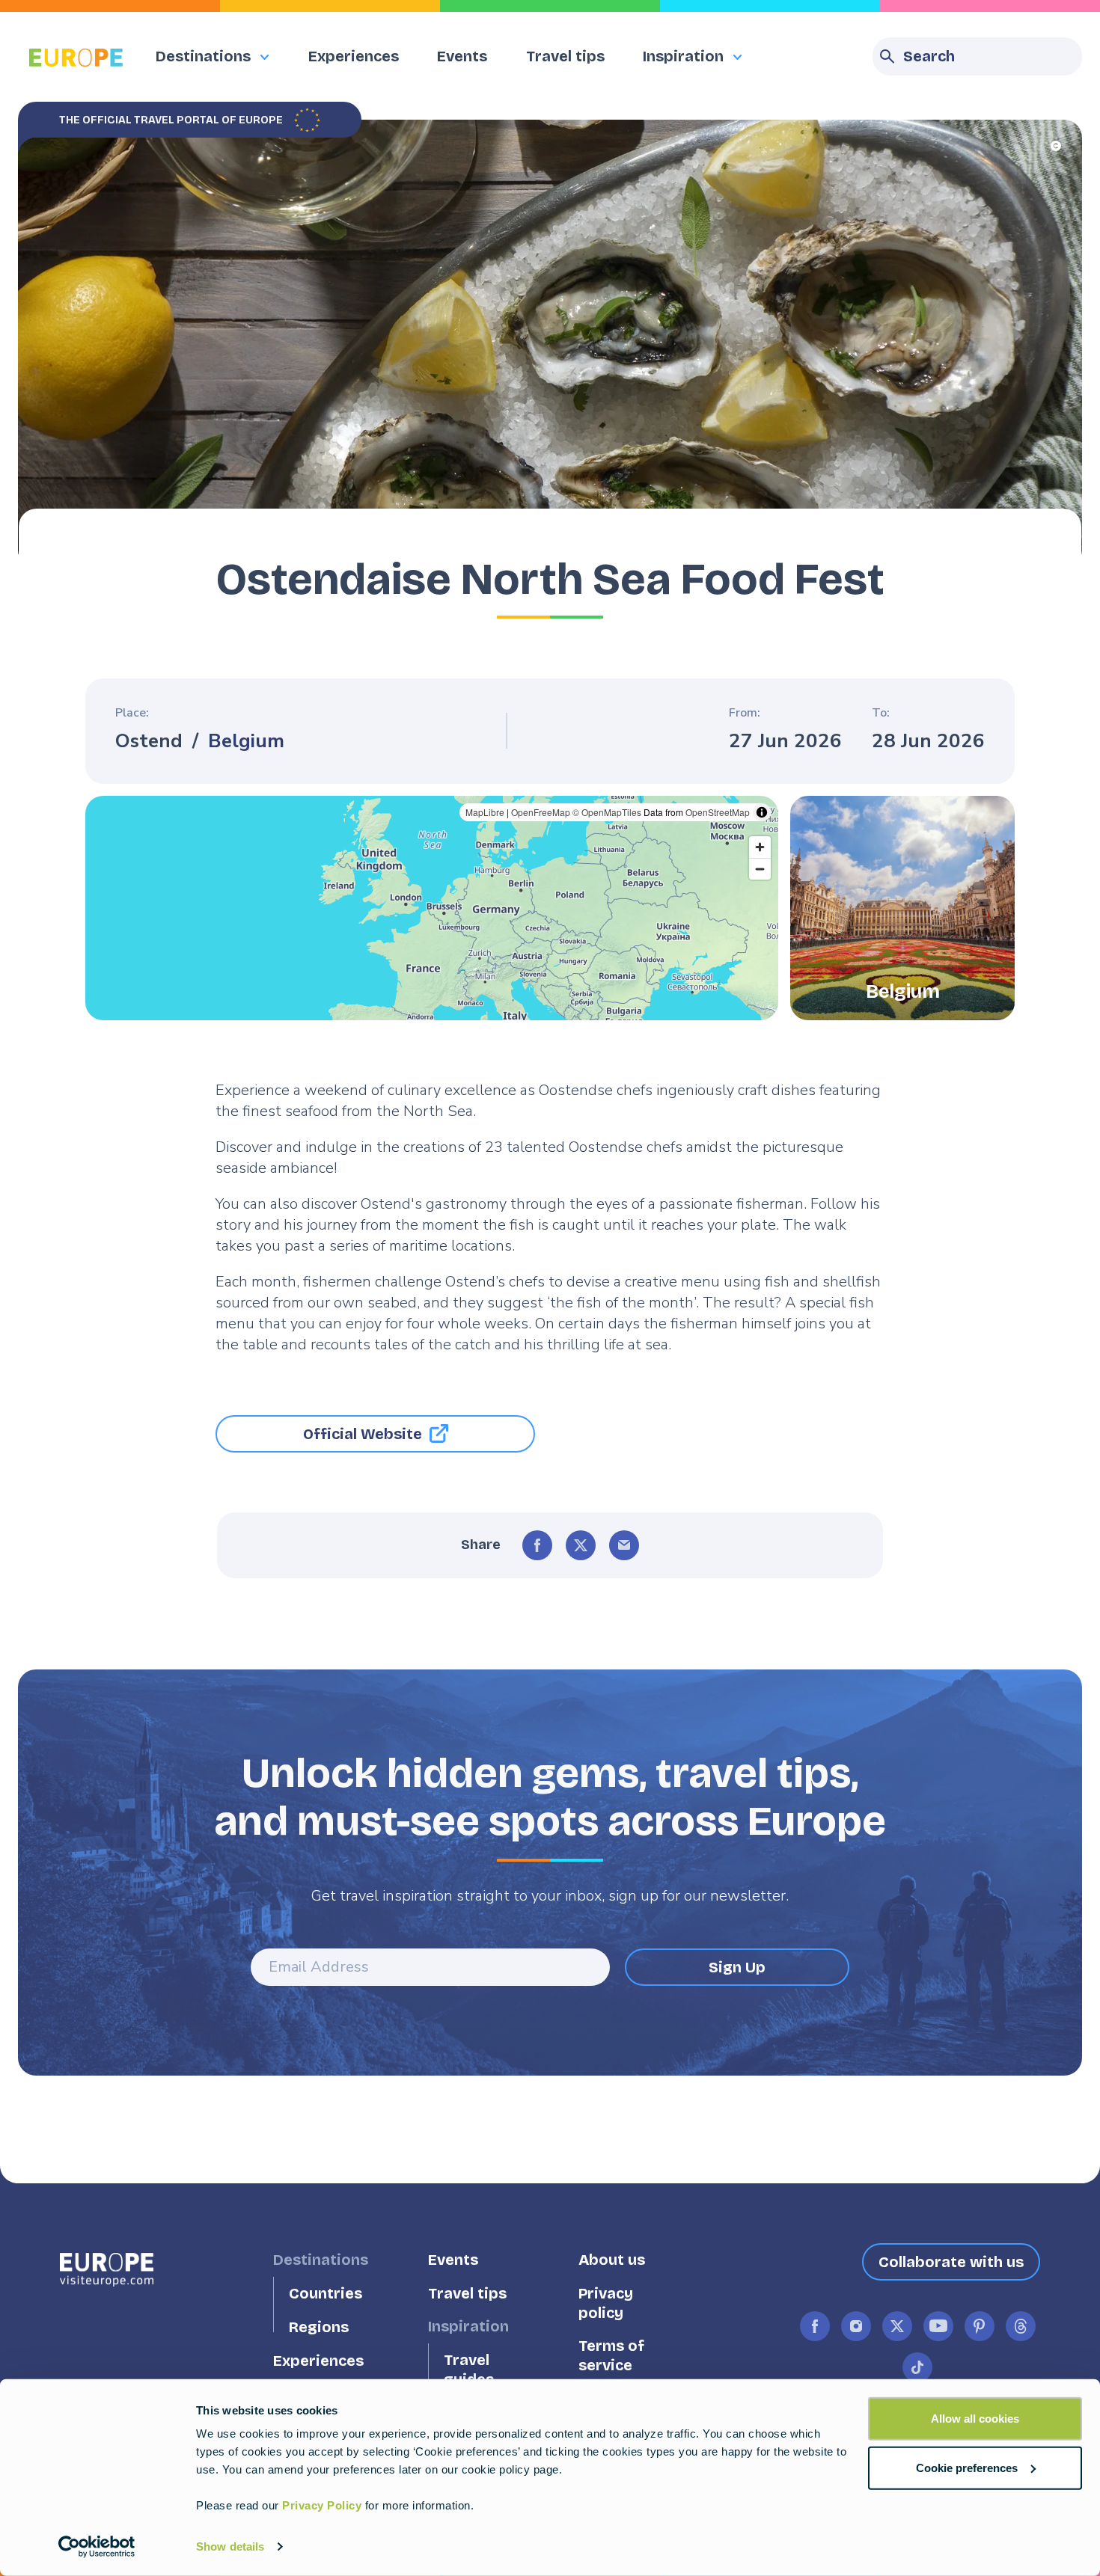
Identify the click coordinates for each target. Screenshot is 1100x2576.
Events (462, 56)
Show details (230, 2546)
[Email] (624, 1545)
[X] (581, 1545)
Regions (319, 2327)
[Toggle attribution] (762, 812)
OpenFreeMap (541, 812)
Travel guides (469, 2370)
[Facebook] (537, 1545)
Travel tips (565, 56)
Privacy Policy (322, 2505)
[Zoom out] (760, 869)
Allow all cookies (975, 2419)
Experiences (354, 56)
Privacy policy (606, 2303)
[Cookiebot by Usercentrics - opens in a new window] (97, 2547)
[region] (432, 908)
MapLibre (485, 812)
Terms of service (611, 2356)
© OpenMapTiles (607, 812)
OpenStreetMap (718, 812)
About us (612, 2260)
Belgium (246, 741)
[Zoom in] (760, 847)
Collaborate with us (951, 2262)
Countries (326, 2294)
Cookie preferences (967, 2467)
